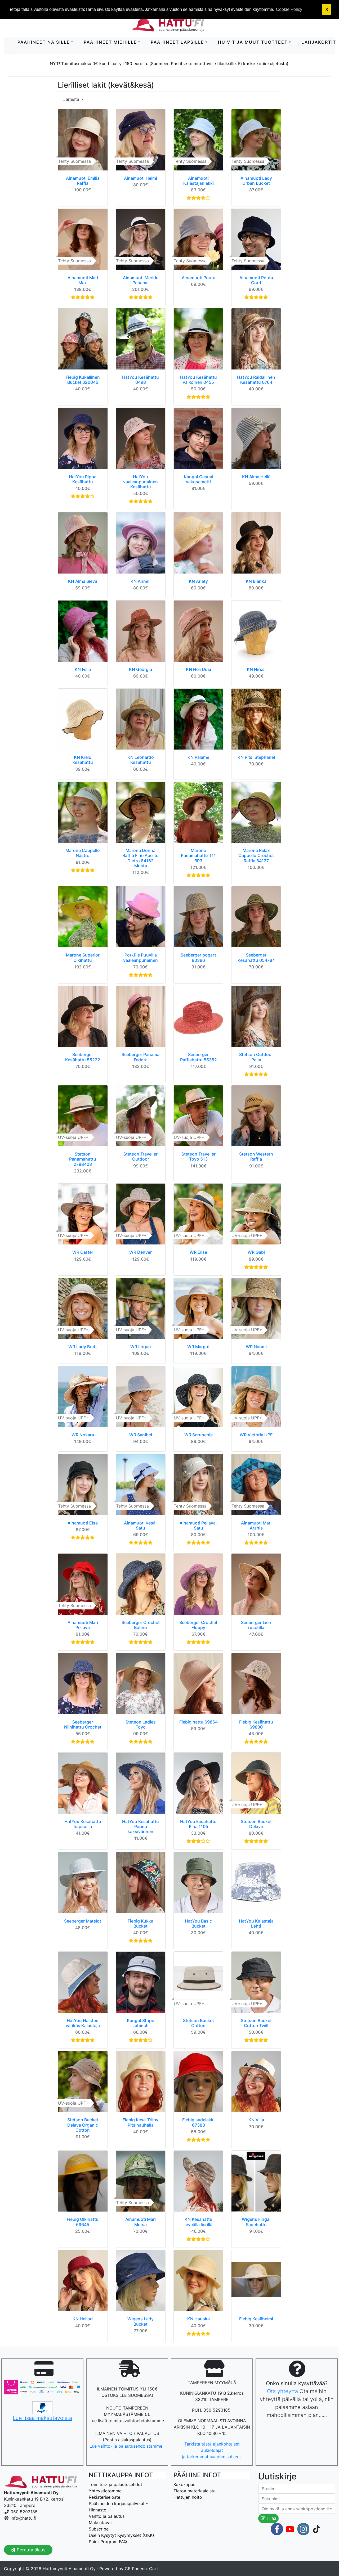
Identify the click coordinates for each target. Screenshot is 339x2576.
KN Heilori (83, 2319)
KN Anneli (140, 581)
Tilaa (271, 2518)
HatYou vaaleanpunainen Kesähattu (140, 482)
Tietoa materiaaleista (195, 2491)
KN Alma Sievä (83, 581)
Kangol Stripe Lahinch (140, 2023)
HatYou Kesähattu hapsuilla (83, 1824)
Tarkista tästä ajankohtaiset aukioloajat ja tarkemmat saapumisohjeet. (212, 2450)
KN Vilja (256, 2120)
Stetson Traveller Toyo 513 (199, 1156)
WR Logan (141, 1347)
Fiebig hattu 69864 (199, 1722)
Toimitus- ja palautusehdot (115, 2484)
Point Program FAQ (108, 2542)
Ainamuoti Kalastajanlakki (199, 181)
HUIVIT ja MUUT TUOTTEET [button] (253, 42)
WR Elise (198, 1252)
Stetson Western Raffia (256, 1156)
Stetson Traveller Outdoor (140, 1156)
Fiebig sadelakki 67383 (198, 2122)
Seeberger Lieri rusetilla (256, 1625)
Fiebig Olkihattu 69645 (83, 2222)
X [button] (327, 10)
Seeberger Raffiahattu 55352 (199, 1057)
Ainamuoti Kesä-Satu (141, 1525)
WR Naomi (256, 1347)
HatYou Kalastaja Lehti (256, 1923)
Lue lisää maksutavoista (42, 2418)
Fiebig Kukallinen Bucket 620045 (83, 380)
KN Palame (198, 757)
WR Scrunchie (199, 1435)
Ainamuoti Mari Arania (256, 1525)
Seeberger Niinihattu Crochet (83, 1724)
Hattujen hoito (188, 2497)
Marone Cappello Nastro (83, 853)
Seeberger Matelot (83, 1921)
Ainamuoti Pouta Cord (256, 280)
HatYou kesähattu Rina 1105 (198, 1824)
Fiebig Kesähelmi (256, 2319)
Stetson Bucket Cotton (199, 2023)
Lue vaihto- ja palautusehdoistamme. (127, 2446)
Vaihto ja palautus (107, 2516)
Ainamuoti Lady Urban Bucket (256, 181)
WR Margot (199, 1347)
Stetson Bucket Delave (256, 1824)
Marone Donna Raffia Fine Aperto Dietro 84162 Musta (140, 858)
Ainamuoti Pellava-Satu (199, 1525)
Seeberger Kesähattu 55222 (83, 1057)
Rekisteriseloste (104, 2497)
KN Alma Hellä (256, 477)
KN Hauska (199, 2319)
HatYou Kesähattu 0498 (140, 380)
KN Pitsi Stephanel (256, 757)
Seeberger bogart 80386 (198, 957)
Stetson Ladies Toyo (141, 1724)
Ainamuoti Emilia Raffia (83, 181)
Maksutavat (100, 2523)
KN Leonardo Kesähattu (141, 760)
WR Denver (140, 1252)
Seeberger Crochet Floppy (198, 1625)
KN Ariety (198, 581)
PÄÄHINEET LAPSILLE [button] (177, 42)
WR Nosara (83, 1435)
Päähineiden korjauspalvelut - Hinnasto (118, 2507)
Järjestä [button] (72, 99)
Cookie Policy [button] (289, 9)
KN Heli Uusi (199, 669)
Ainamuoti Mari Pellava (83, 1625)
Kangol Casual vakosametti (199, 479)
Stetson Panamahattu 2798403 (83, 1159)
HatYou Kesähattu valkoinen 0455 (199, 380)
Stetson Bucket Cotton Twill (256, 2023)
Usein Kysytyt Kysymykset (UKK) (121, 2535)
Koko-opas (184, 2484)
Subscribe (99, 2529)
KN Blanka (256, 581)
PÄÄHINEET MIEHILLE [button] (110, 42)
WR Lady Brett (83, 1347)
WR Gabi (256, 1252)
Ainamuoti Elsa (83, 1523)
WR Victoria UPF (256, 1435)
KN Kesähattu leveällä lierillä (199, 2222)
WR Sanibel (141, 1435)
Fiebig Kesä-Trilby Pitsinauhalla (140, 2122)
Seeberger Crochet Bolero (141, 1625)
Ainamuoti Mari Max (83, 280)
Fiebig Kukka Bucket (140, 1923)
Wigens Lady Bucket (140, 2321)
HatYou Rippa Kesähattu (83, 479)
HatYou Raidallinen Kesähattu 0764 (256, 380)
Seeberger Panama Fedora (140, 1057)
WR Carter (83, 1252)
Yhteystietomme (105, 2491)
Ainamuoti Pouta (199, 278)
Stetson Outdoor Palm (256, 1057)
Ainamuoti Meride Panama (141, 280)
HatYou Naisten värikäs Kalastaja (83, 2023)
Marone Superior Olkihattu (83, 957)
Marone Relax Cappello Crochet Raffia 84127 (256, 855)
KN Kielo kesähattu (83, 760)
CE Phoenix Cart (141, 2569)
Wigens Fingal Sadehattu (256, 2222)
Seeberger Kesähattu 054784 (256, 957)
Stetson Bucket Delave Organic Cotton (83, 2125)
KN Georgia (140, 669)
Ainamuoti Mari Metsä (140, 2222)
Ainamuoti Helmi (140, 178)
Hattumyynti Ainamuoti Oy (69, 2569)
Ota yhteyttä (282, 2391)
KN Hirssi (256, 669)
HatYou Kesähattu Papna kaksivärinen (140, 1826)
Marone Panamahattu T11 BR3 (198, 855)
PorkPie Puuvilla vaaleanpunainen (140, 957)
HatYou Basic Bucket (198, 1923)
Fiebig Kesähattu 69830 (256, 1724)
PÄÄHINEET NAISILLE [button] (44, 42)
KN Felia (83, 669)
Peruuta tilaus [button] (30, 2550)
